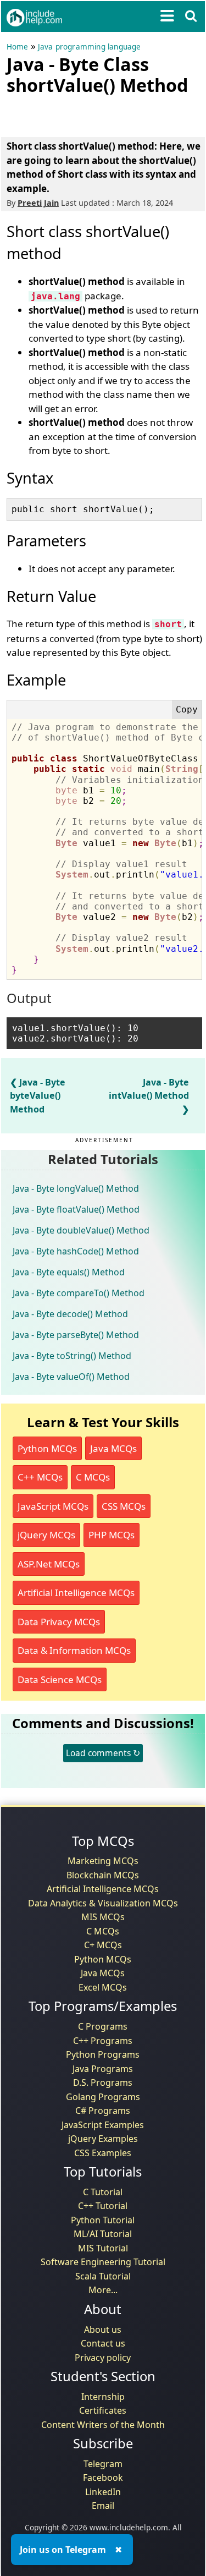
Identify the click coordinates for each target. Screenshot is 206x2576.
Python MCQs (47, 1448)
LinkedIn (103, 2492)
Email (103, 2506)
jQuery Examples (103, 2139)
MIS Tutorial (103, 2248)
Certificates (103, 2410)
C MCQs (93, 1477)
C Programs (103, 2026)
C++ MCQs (40, 1477)
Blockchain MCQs (103, 1875)
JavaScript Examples (103, 2125)
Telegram (103, 2464)
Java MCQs (113, 1448)
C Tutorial (103, 2192)
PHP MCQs (112, 1535)
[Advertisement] (94, 114)
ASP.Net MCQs (49, 1564)
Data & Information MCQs (74, 1650)
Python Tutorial (103, 2220)
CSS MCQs (124, 1506)
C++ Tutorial (103, 2206)
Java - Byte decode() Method (70, 1314)
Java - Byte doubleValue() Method (81, 1230)
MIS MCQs (103, 1917)
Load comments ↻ (103, 1753)
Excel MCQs (103, 1987)
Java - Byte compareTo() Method (79, 1293)
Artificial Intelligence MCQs (76, 1593)
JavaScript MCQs (53, 1506)
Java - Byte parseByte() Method (76, 1335)
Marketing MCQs (103, 1861)
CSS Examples (103, 2153)
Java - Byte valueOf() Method (71, 1377)
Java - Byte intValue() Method (149, 1089)
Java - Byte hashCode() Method (76, 1251)
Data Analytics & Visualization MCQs (103, 1903)
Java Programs (103, 2069)
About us (103, 2330)
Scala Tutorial (103, 2276)
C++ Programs (103, 2041)
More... (103, 2290)
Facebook (103, 2478)
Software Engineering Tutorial (103, 2262)
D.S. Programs (103, 2082)
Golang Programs (103, 2097)
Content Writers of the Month (103, 2425)
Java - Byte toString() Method (72, 1356)
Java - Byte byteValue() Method (38, 1095)
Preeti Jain (38, 203)
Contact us (103, 2343)
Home (18, 47)
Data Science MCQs (60, 1679)
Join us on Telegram (63, 2550)
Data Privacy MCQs (59, 1622)
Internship (103, 2397)
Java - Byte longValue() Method (76, 1188)
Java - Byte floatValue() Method (76, 1209)
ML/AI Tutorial (103, 2234)
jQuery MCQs (46, 1535)
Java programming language (90, 47)
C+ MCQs (103, 1945)
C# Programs (103, 2111)
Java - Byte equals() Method (69, 1272)
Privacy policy (103, 2358)
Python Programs (103, 2054)
